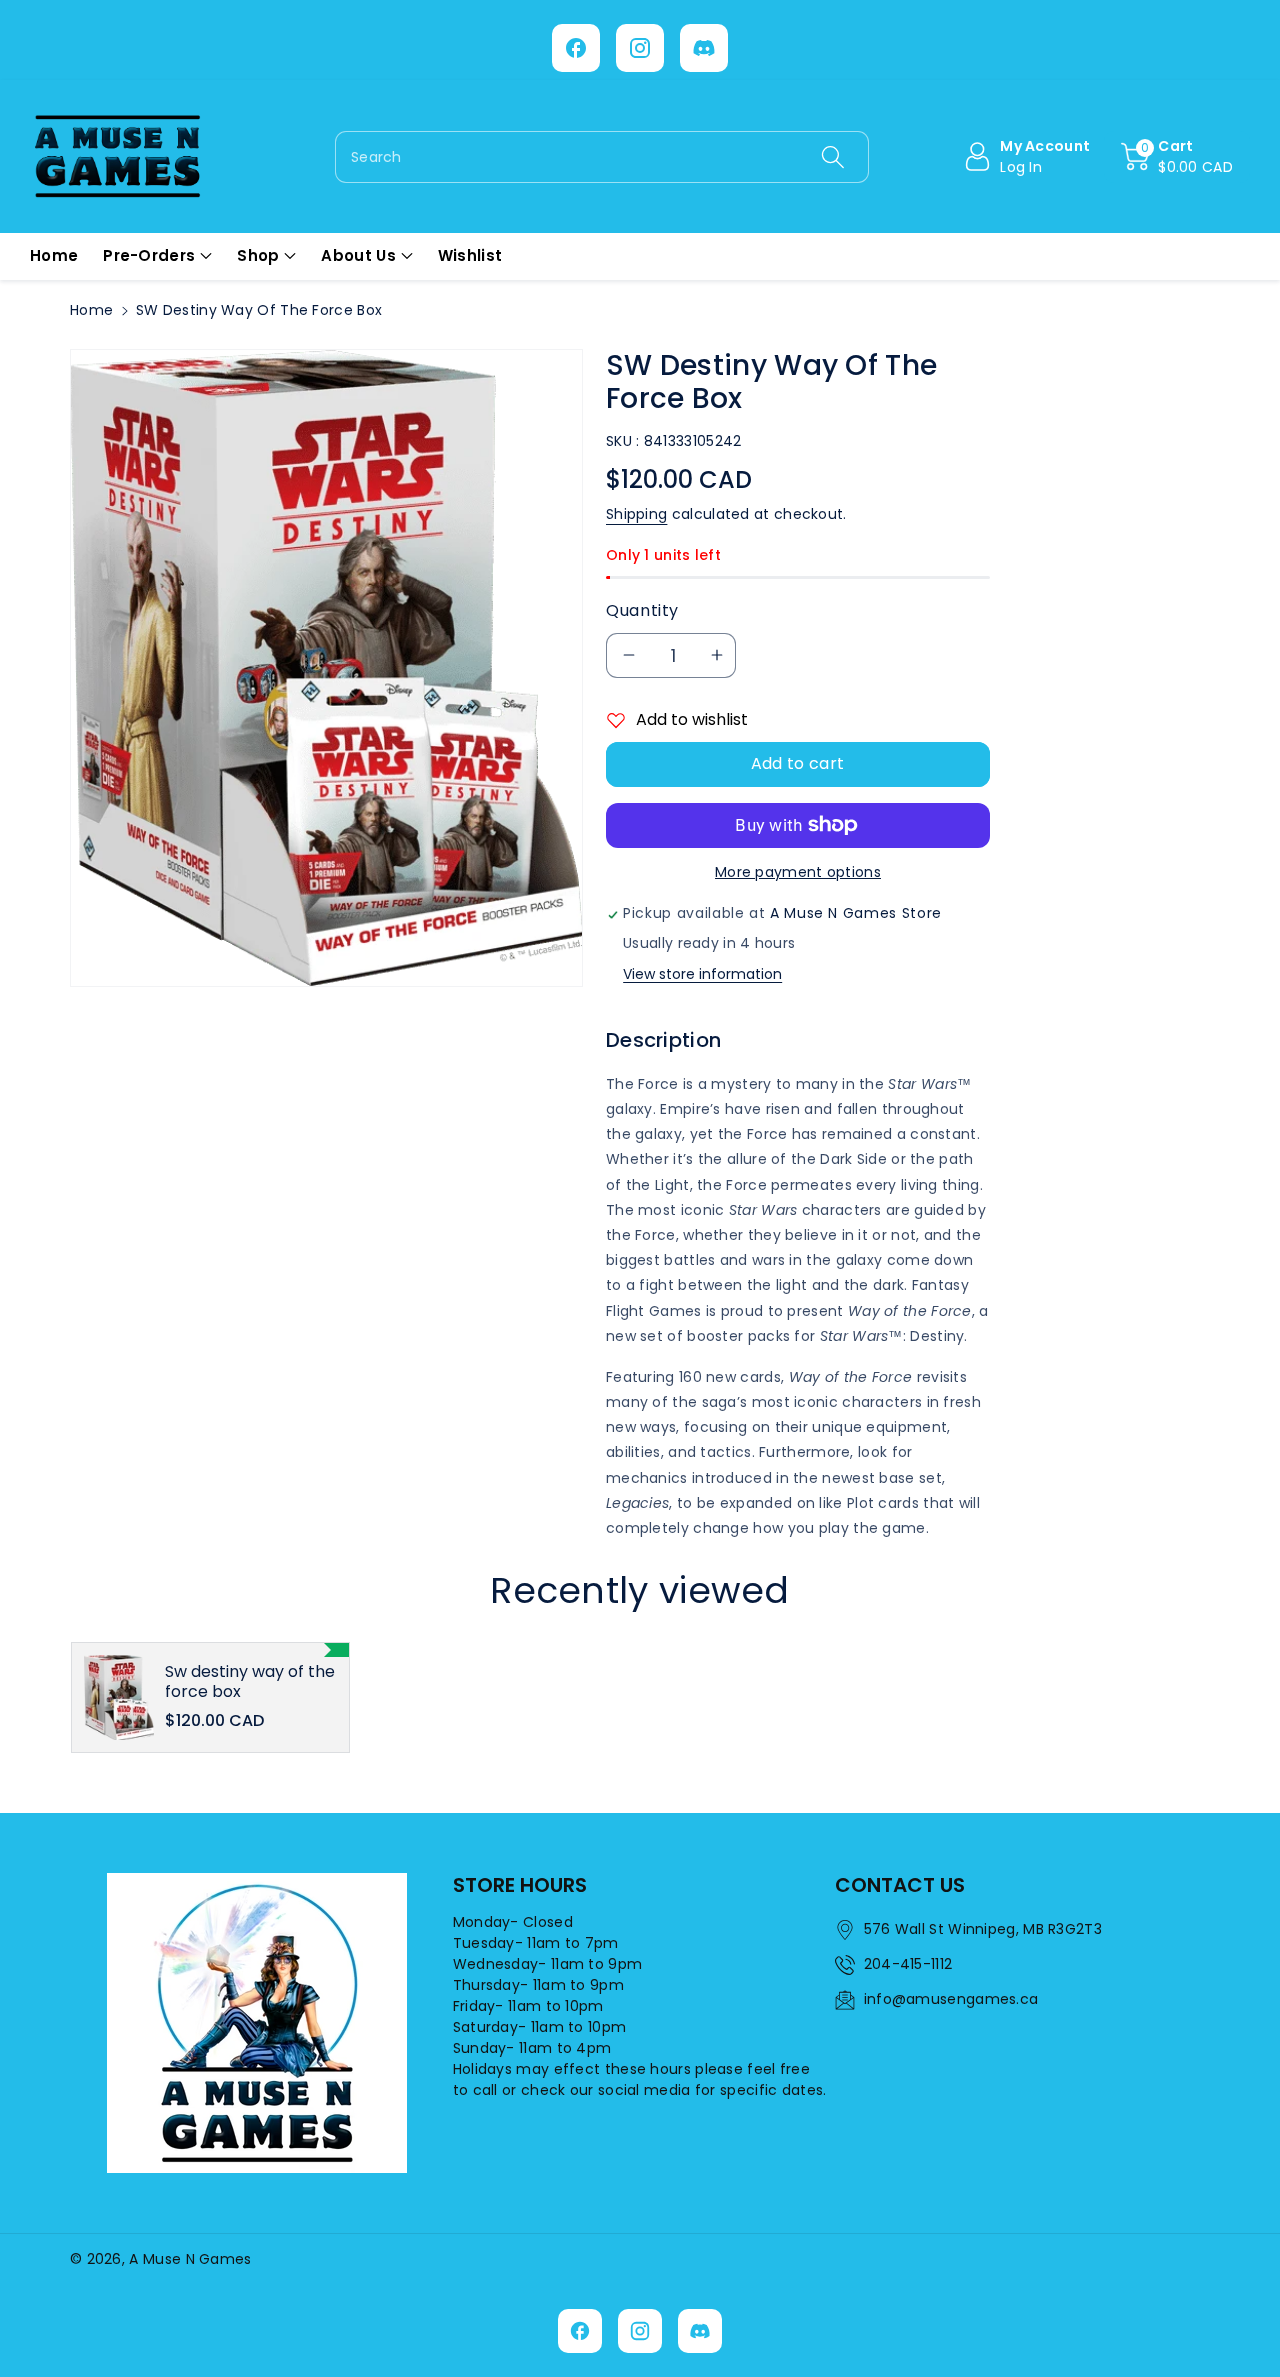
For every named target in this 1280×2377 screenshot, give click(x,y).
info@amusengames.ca (951, 1999)
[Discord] (704, 48)
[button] (1177, 157)
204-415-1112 (908, 1964)
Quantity (642, 610)
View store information (702, 974)
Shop (258, 255)
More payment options (798, 872)
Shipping (636, 514)
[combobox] (602, 157)
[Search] (832, 157)
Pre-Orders (149, 255)
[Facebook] (576, 48)
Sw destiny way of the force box (250, 1681)
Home (91, 310)
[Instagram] (640, 48)
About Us (358, 255)
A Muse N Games (190, 2259)
